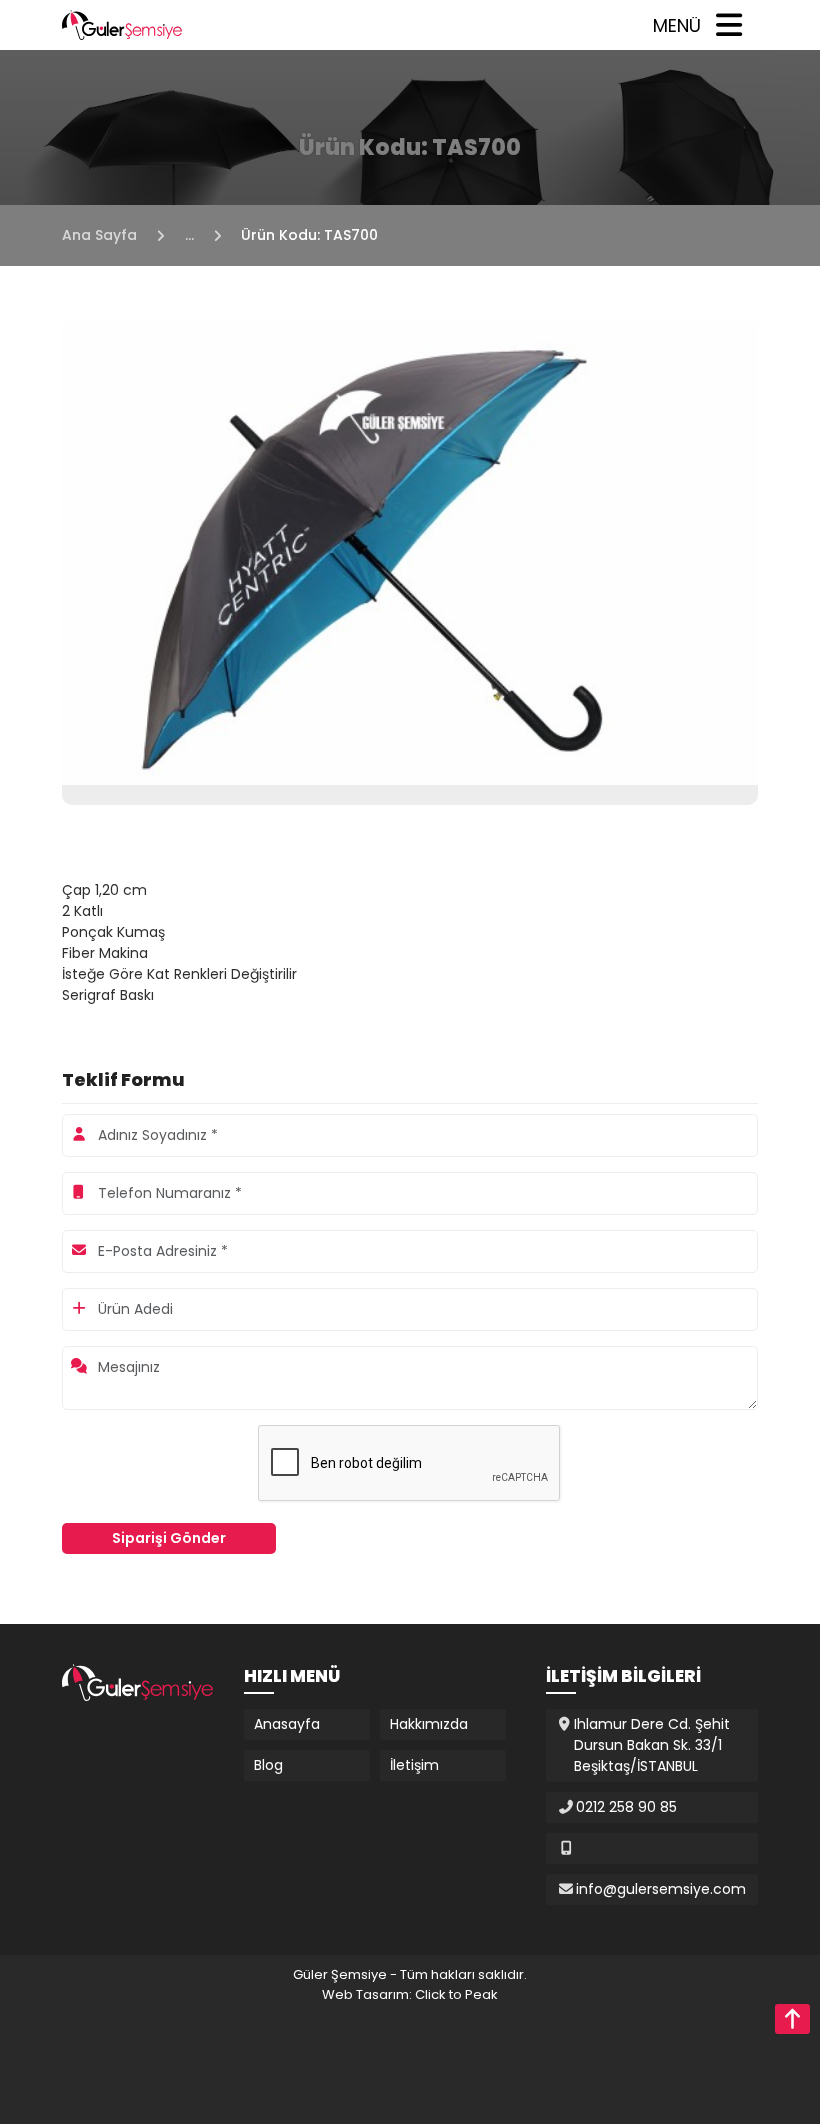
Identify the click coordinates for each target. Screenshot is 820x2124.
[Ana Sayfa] (122, 24)
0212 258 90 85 (626, 1807)
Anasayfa (287, 1724)
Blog (268, 1765)
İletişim (414, 1765)
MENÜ (677, 25)
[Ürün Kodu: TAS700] (410, 552)
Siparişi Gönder (169, 1538)
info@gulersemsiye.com (661, 1889)
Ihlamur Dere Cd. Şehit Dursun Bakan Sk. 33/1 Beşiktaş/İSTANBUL (652, 1745)
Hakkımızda (429, 1724)
